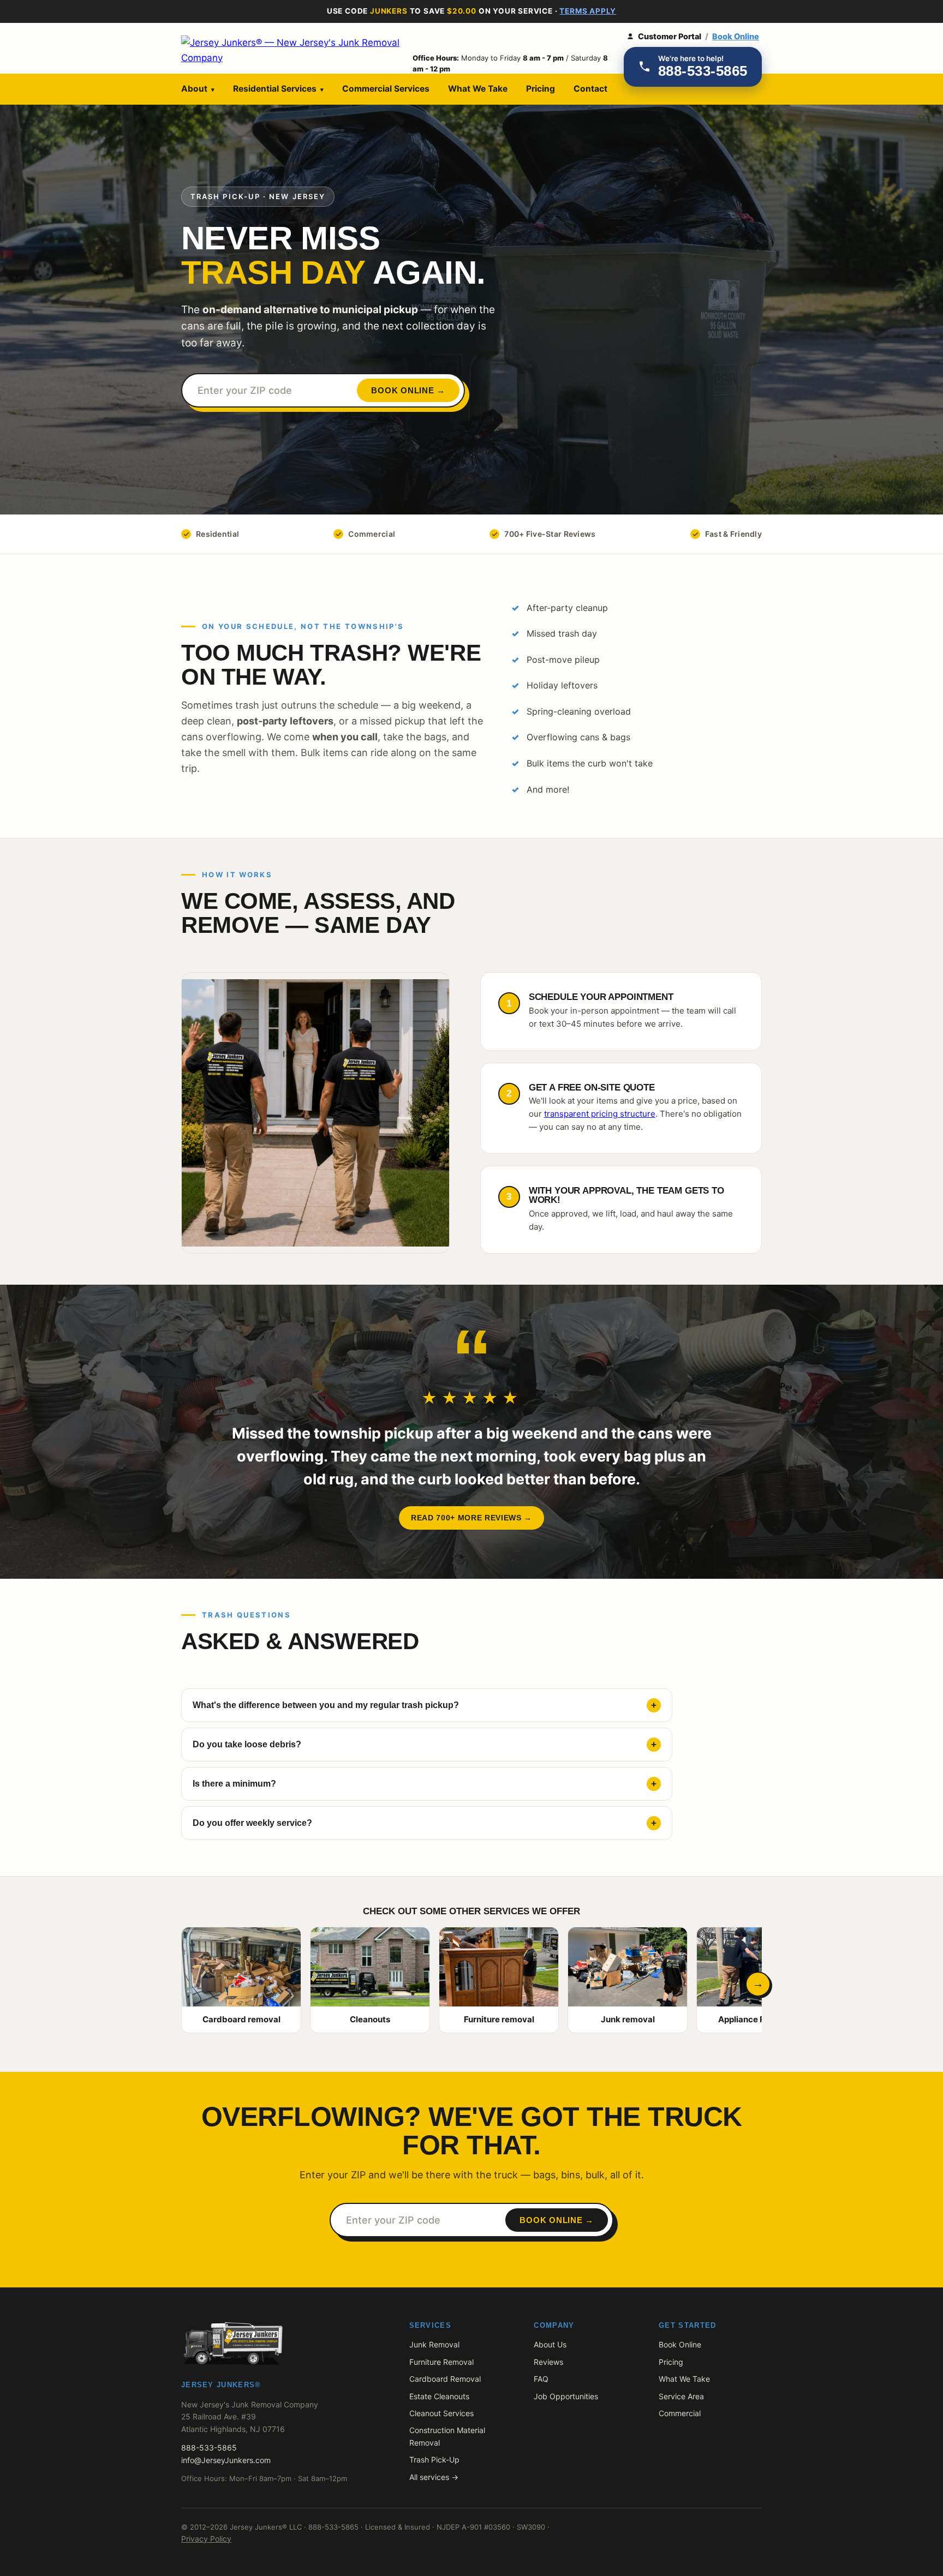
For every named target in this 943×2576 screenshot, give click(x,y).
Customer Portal (670, 37)
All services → (434, 2477)
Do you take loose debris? (247, 1744)
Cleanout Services (441, 2413)
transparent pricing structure (600, 1114)
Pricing (541, 89)
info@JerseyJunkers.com (226, 2460)
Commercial (680, 2413)
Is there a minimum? (234, 1784)
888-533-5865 (209, 2448)
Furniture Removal (441, 2362)
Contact (590, 89)
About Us (550, 2344)
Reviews (548, 2362)
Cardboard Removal (445, 2379)
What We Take (478, 89)
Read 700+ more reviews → (471, 1518)
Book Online (736, 37)
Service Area (681, 2396)
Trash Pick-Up (434, 2460)
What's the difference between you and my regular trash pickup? (326, 1705)
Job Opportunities (566, 2396)
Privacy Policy (206, 2539)
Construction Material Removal (447, 2436)
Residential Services (278, 89)
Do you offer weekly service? (252, 1823)
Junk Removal (434, 2344)
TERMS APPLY (588, 11)
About (198, 89)
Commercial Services (386, 89)
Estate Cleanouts (439, 2396)
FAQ (541, 2379)
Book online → (408, 390)
